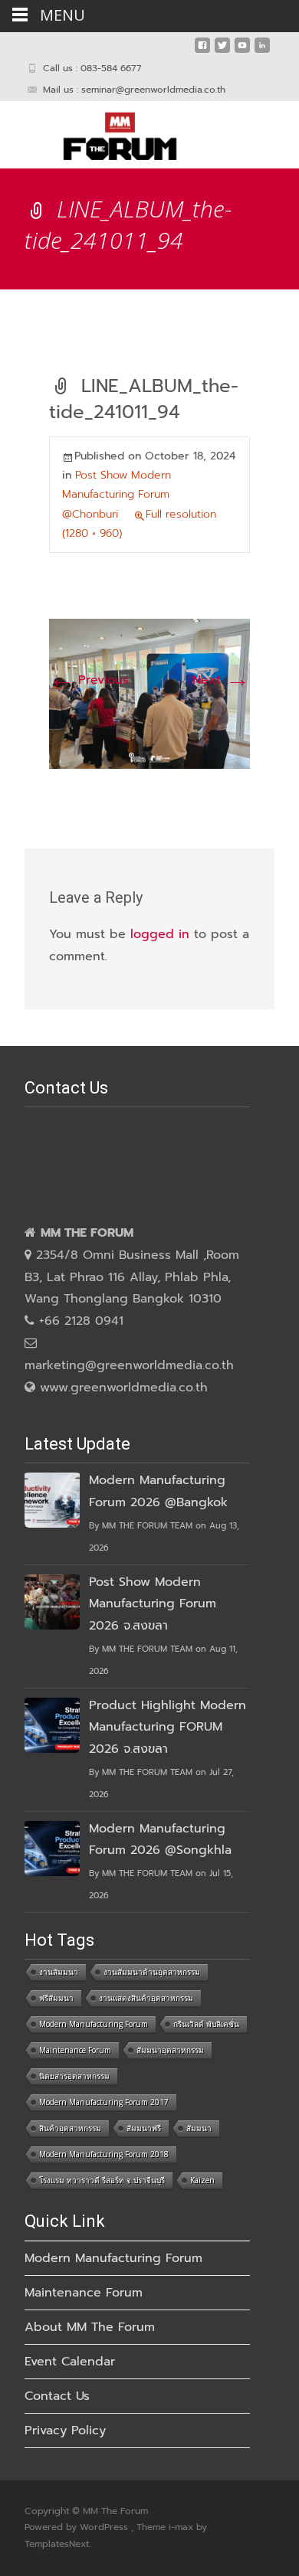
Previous (89, 680)
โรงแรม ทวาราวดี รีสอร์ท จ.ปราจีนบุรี (102, 2180)
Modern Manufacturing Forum (94, 2024)
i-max (182, 2527)
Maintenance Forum (75, 2050)
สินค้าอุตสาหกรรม (70, 2128)
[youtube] (242, 51)
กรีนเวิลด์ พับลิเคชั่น (206, 2024)
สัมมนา (199, 2128)
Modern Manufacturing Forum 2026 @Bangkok (158, 1491)
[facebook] (202, 51)
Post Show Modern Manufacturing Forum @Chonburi (117, 494)
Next (221, 680)
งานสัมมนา (59, 1972)
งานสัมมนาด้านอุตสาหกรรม (152, 1972)
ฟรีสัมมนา (56, 1998)
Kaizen (202, 2180)
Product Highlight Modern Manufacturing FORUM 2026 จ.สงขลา (168, 1728)
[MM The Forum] (108, 132)
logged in (160, 934)
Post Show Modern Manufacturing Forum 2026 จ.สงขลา (153, 1604)
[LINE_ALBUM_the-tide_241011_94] (149, 693)
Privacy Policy (65, 2431)
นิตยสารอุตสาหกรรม (74, 2076)
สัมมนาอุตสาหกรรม (170, 2050)
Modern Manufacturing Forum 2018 (104, 2154)
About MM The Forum (90, 2327)
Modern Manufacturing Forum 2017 (104, 2102)
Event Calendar (70, 2362)
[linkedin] (262, 51)
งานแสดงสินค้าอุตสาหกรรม (146, 1998)
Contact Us (57, 2396)
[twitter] (222, 51)
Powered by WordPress (78, 2527)
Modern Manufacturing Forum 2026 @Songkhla (160, 1840)
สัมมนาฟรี (144, 2128)
